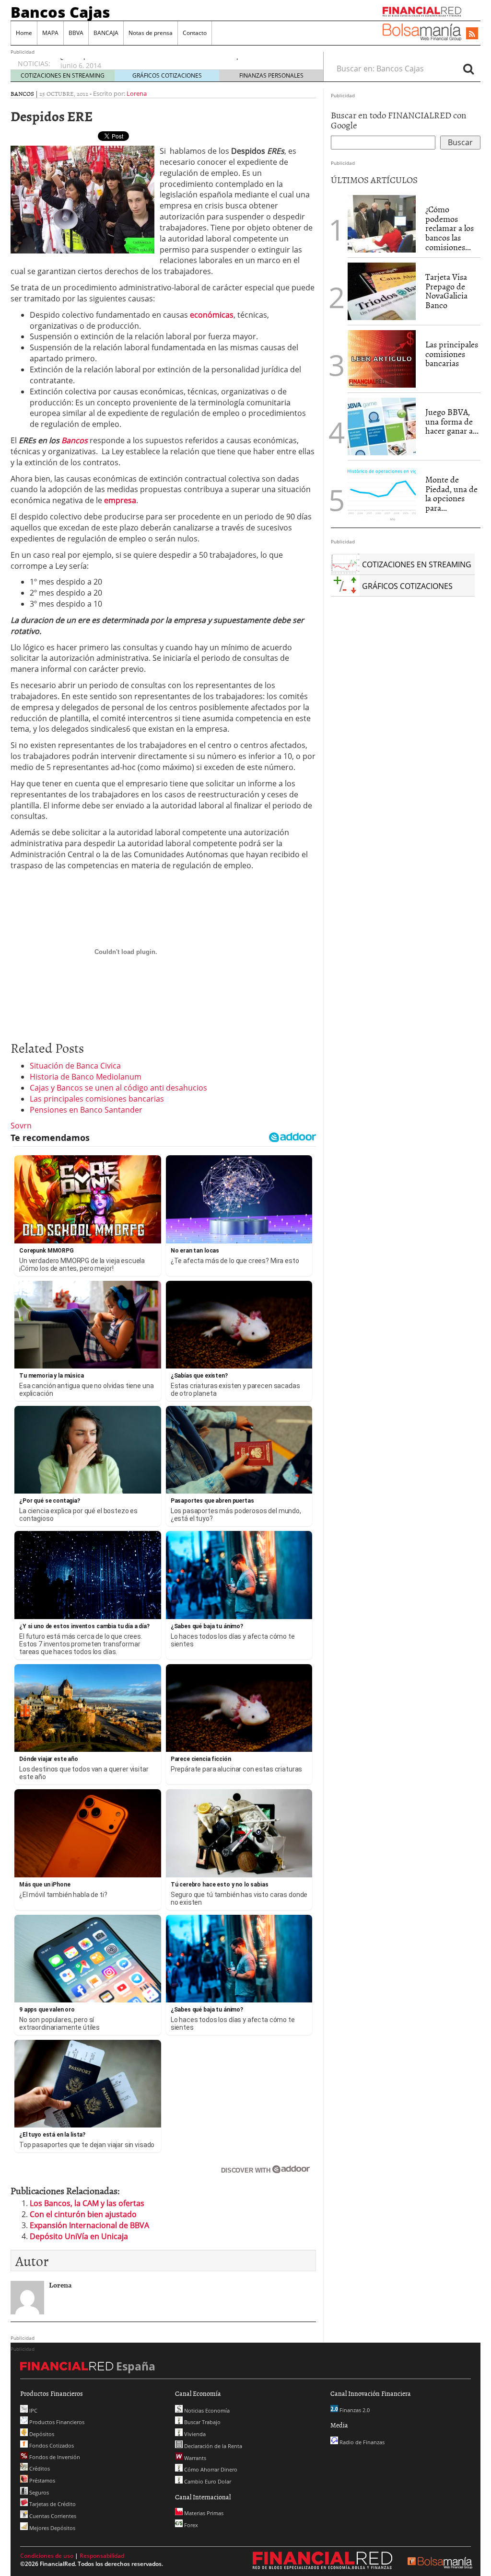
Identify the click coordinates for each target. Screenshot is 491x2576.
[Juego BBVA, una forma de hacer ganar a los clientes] (382, 425)
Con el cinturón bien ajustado (83, 2214)
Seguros (38, 2492)
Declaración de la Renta (212, 2446)
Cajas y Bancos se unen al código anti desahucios (118, 1088)
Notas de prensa (151, 33)
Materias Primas (203, 2513)
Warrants (194, 2458)
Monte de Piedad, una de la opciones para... (451, 494)
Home (24, 33)
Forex (190, 2525)
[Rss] (472, 34)
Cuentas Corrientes (52, 2516)
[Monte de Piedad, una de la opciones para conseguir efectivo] (382, 493)
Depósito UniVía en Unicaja (79, 2236)
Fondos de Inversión (54, 2457)
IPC (33, 2410)
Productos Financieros (56, 2422)
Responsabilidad (102, 2556)
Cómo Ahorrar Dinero (210, 2469)
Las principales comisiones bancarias (97, 1099)
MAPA (50, 33)
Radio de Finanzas (361, 2442)
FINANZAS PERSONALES (271, 75)
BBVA (76, 33)
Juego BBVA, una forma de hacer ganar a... (452, 421)
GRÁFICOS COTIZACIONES (167, 75)
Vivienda (194, 2434)
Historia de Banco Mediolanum (86, 1077)
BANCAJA (106, 33)
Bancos (22, 93)
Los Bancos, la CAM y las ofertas (87, 2203)
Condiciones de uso (47, 2556)
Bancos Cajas (60, 12)
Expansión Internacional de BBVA (89, 2225)
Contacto (195, 33)
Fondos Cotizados (51, 2445)
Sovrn (21, 1126)
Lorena (137, 93)
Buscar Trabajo (202, 2422)
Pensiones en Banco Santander (86, 1110)
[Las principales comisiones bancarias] (382, 358)
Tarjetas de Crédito (52, 2504)
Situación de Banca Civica (75, 1066)
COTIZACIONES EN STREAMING (63, 75)
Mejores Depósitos (52, 2528)
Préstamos (41, 2480)
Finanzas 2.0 (354, 2410)
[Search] (468, 69)
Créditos (39, 2468)
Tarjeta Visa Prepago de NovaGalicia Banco (446, 291)
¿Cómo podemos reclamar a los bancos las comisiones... (450, 228)
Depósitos (41, 2434)
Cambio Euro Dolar (207, 2481)
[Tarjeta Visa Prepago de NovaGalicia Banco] (382, 290)
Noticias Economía (206, 2410)
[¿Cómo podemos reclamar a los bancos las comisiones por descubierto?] (382, 224)
